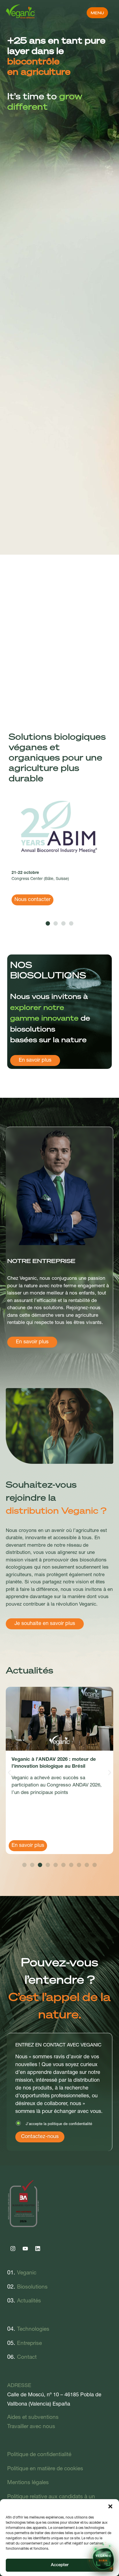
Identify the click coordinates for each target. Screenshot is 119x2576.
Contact (27, 2357)
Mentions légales (28, 2483)
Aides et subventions (33, 2418)
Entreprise (29, 2344)
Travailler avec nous (31, 2427)
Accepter (60, 2565)
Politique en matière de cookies (45, 2469)
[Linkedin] (38, 2248)
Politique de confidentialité (39, 2455)
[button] (110, 2506)
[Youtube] (25, 2248)
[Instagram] (13, 2248)
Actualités (29, 2301)
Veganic (27, 2273)
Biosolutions (32, 2287)
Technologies (33, 2329)
